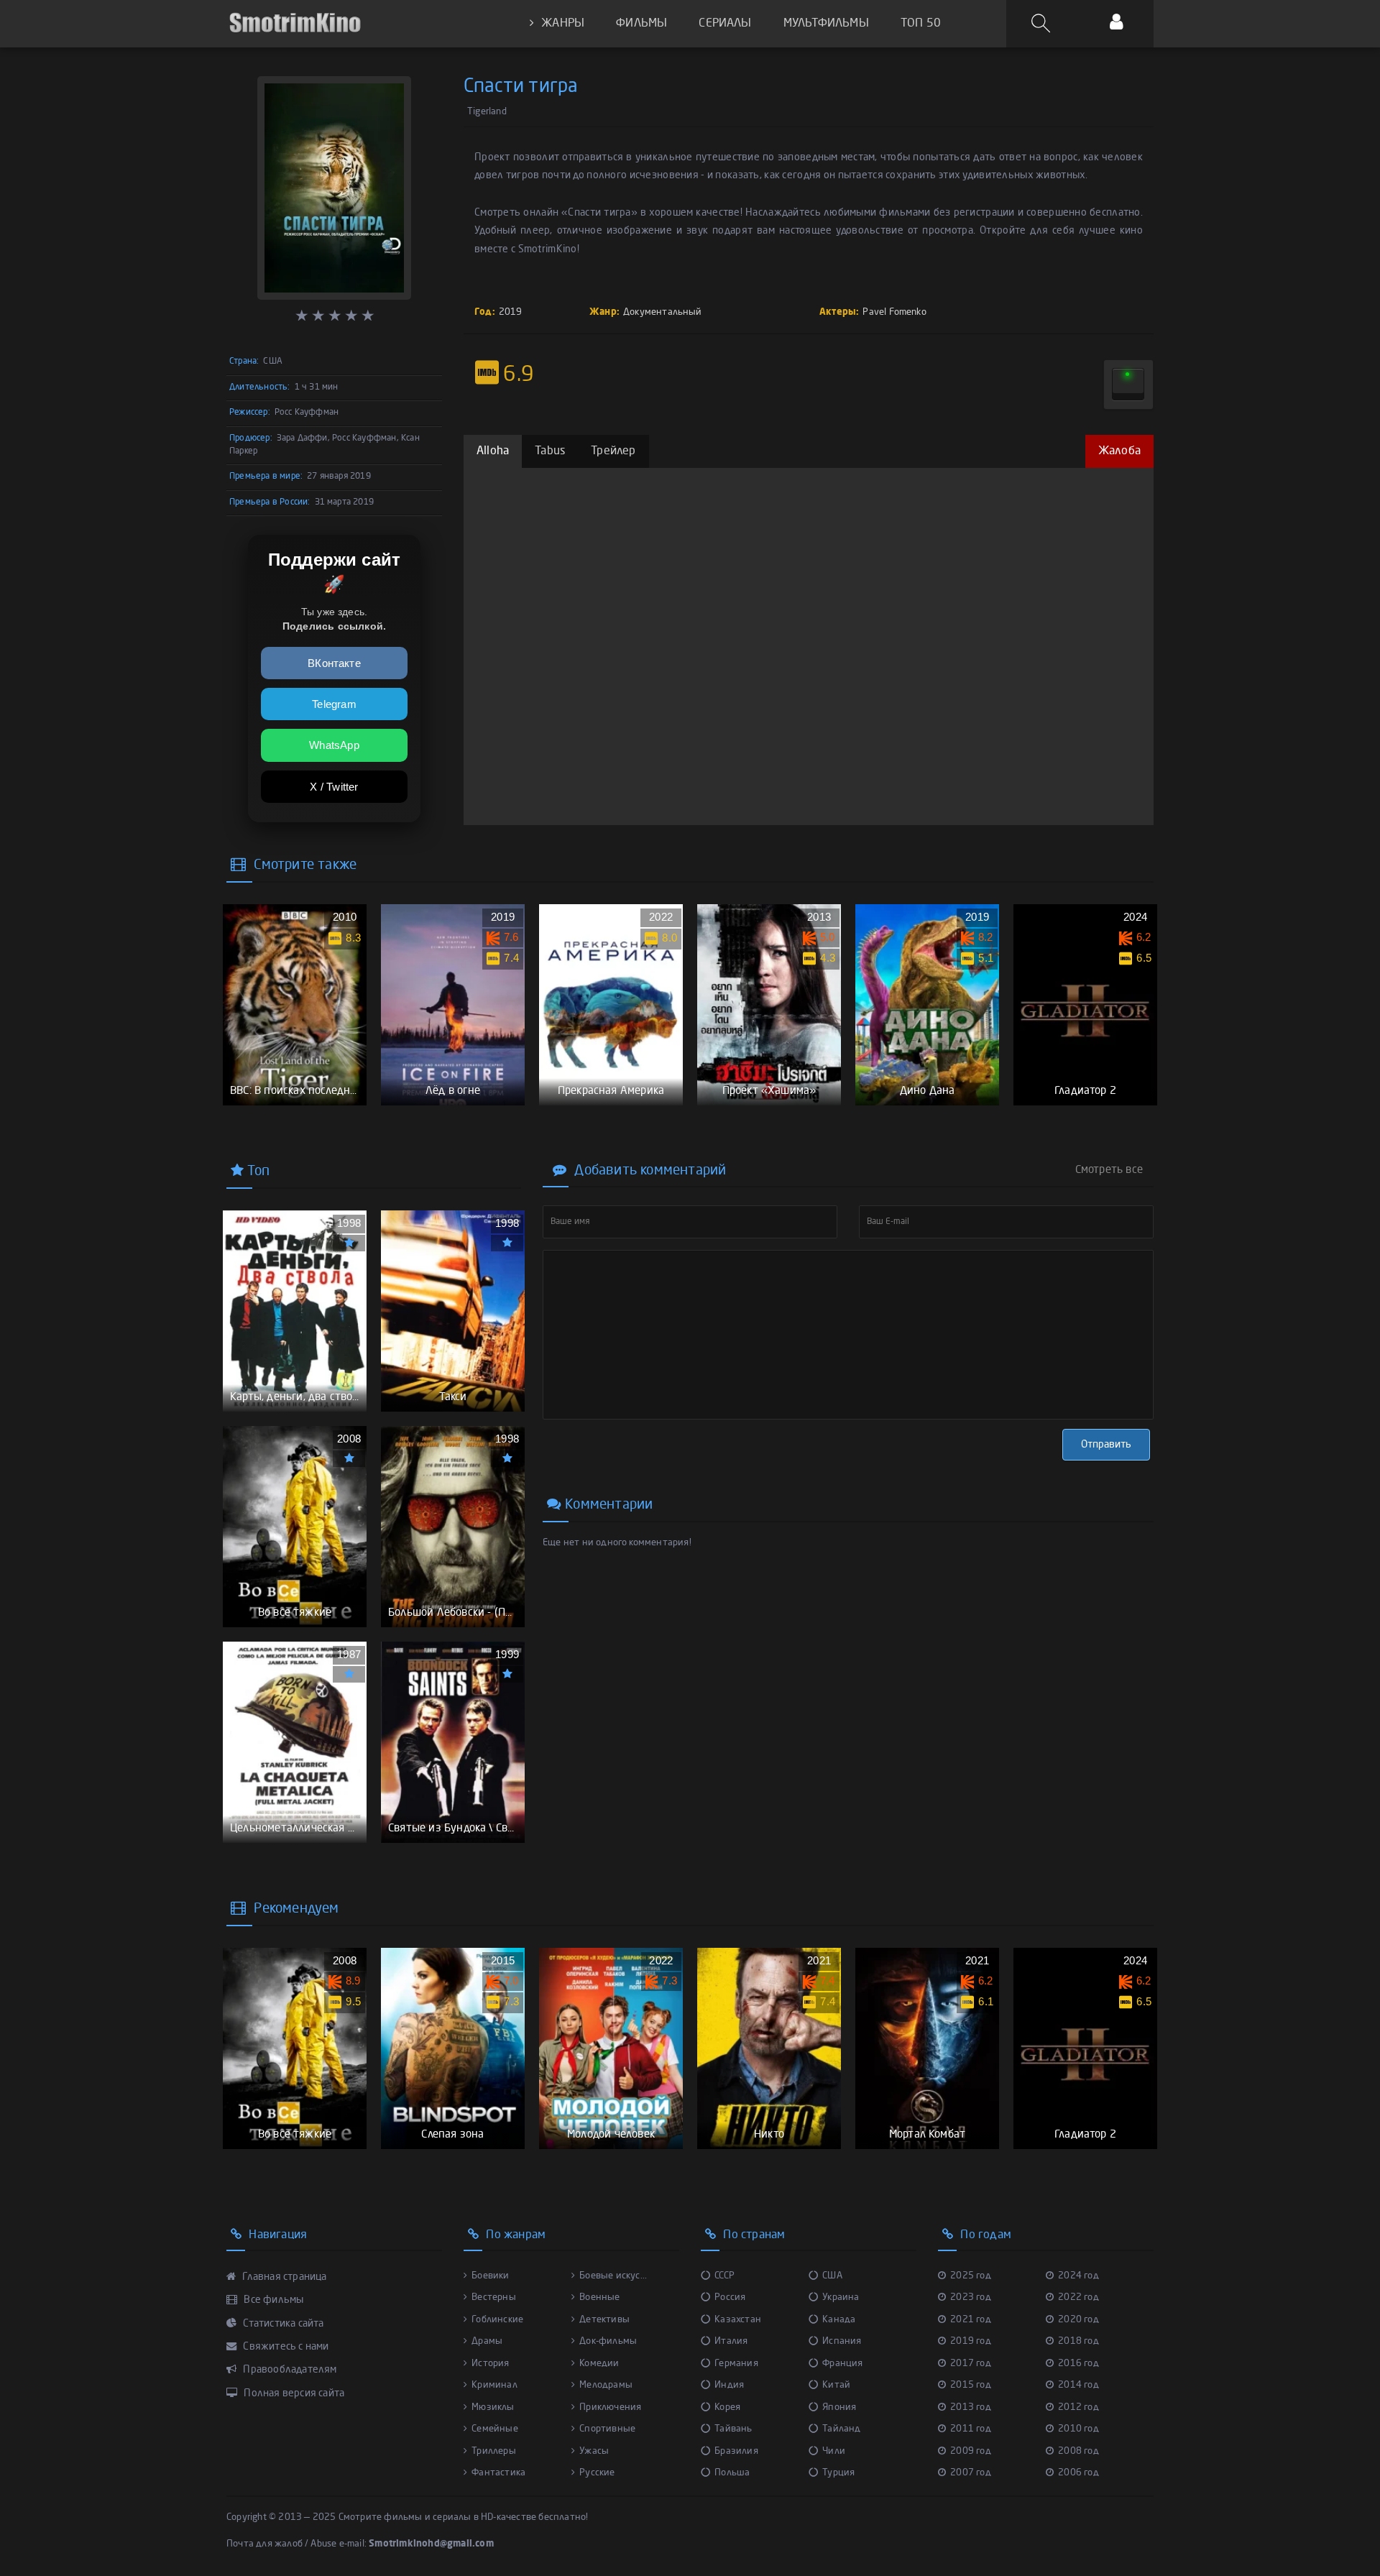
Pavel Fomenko (894, 312)
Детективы (604, 2320)
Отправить (1106, 1445)
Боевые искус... (613, 2276)
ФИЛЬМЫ (641, 24)
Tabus (550, 451)
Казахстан (738, 2320)
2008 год (1078, 2451)
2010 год (1078, 2429)
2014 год (1078, 2385)
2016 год (1078, 2364)
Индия (729, 2385)
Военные (599, 2297)
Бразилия (736, 2451)
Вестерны (494, 2297)
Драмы (487, 2341)
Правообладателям (289, 2370)
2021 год (971, 2320)
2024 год (1078, 2276)
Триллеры (494, 2451)
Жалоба (1119, 451)
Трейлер (613, 451)
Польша (732, 2473)
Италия (731, 2341)
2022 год (1078, 2297)
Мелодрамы (606, 2385)
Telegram (334, 704)
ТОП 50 (921, 24)
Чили (834, 2451)
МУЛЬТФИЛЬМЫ (826, 24)
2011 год (971, 2429)
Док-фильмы (608, 2341)
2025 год (971, 2276)
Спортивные (607, 2429)
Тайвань (733, 2429)
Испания (842, 2341)
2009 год (971, 2451)
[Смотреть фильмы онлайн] (295, 23)
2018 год (1078, 2341)
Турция (838, 2473)
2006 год (1078, 2473)
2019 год (971, 2341)
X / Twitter (334, 787)
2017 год (971, 2364)
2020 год (1078, 2320)
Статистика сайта (282, 2324)
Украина (841, 2297)
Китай (836, 2385)
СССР (724, 2276)
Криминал (494, 2385)
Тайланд (841, 2429)
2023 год (971, 2297)
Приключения (610, 2407)
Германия (736, 2364)
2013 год (971, 2407)
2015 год (971, 2385)
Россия (730, 2297)
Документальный (663, 312)
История (490, 2364)
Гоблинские (497, 2320)
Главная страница (283, 2277)
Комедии (599, 2364)
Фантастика (498, 2473)
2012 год (1078, 2407)
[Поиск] (1043, 24)
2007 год (971, 2473)
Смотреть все (1109, 1170)
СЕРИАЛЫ (725, 24)
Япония (839, 2407)
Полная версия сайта (293, 2393)
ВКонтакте (334, 663)
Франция (842, 2364)
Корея (727, 2407)
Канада (839, 2320)
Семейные (495, 2429)
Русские (597, 2473)
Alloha (493, 451)
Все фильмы (272, 2300)
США (832, 2276)
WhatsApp (334, 745)
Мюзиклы (493, 2407)
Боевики (490, 2276)
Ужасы (594, 2451)
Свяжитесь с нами (285, 2347)
